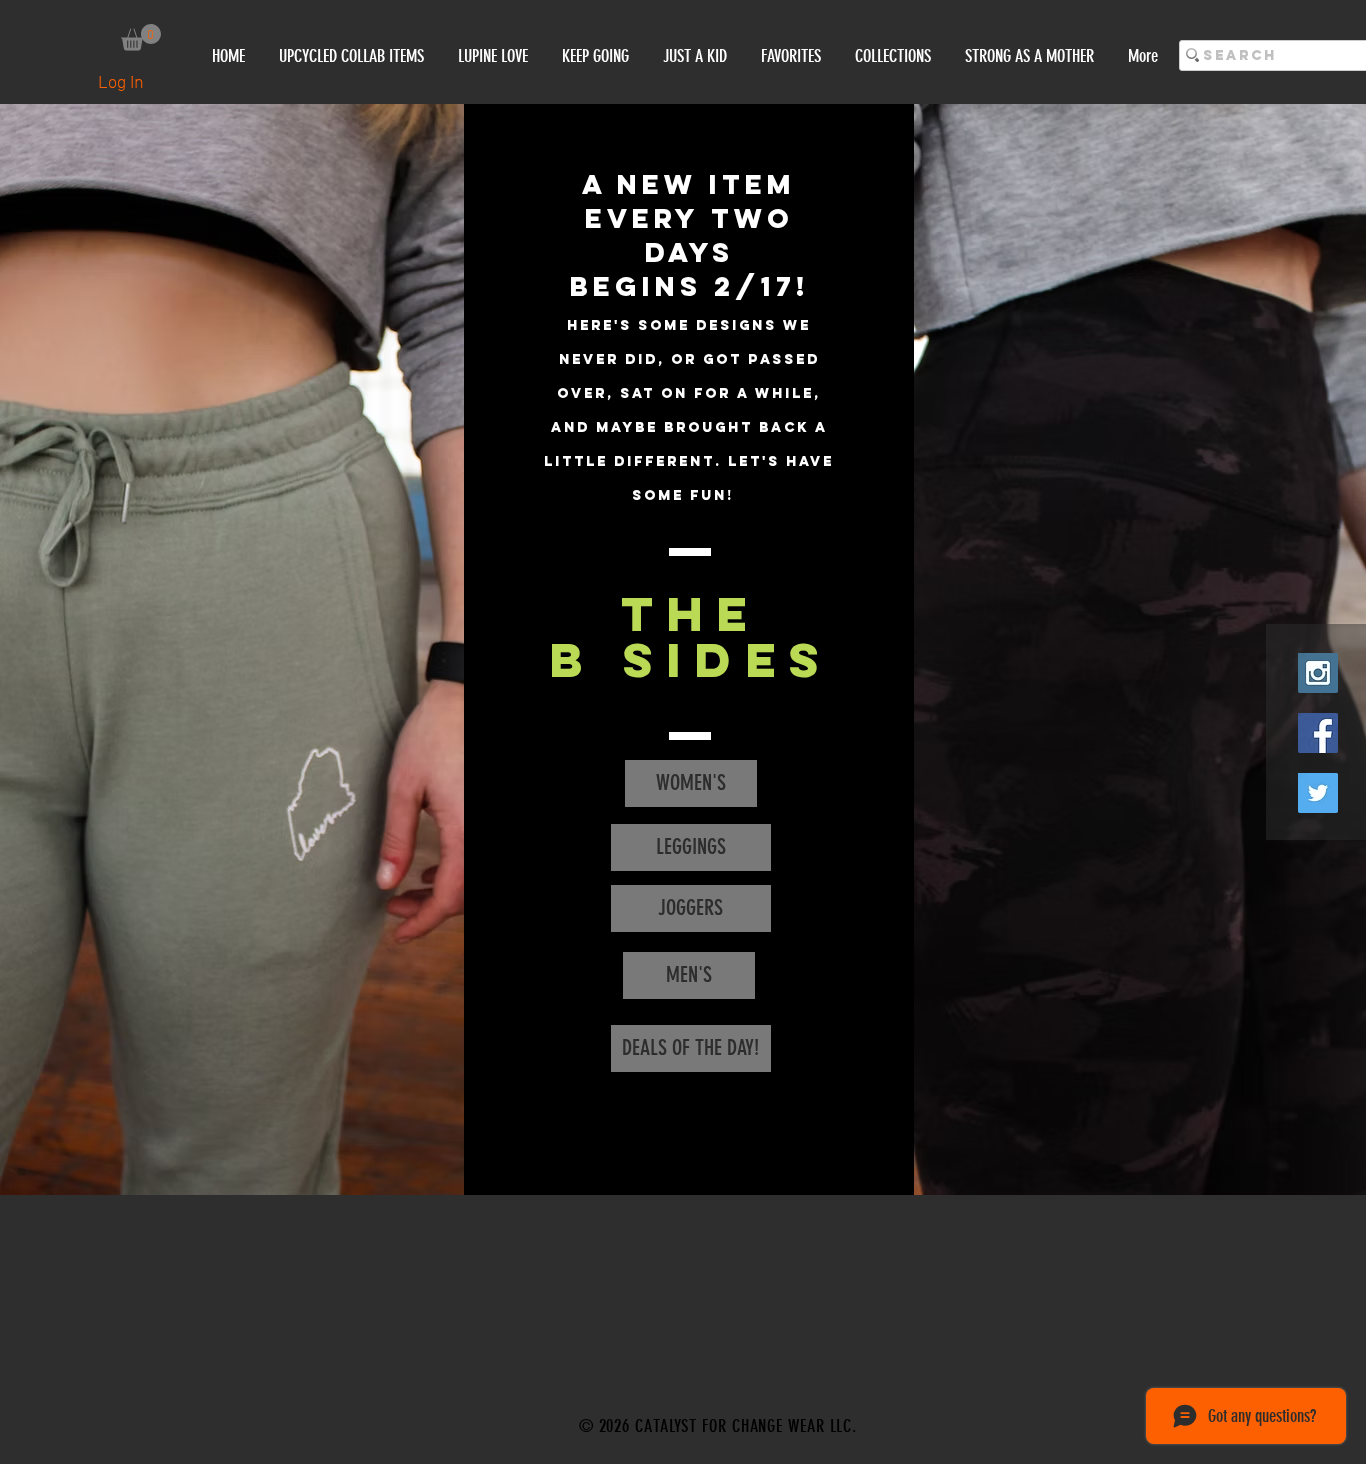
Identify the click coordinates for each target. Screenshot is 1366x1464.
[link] (141, 37)
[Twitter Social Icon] (1318, 793)
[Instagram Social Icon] (1318, 673)
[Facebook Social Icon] (1318, 733)
